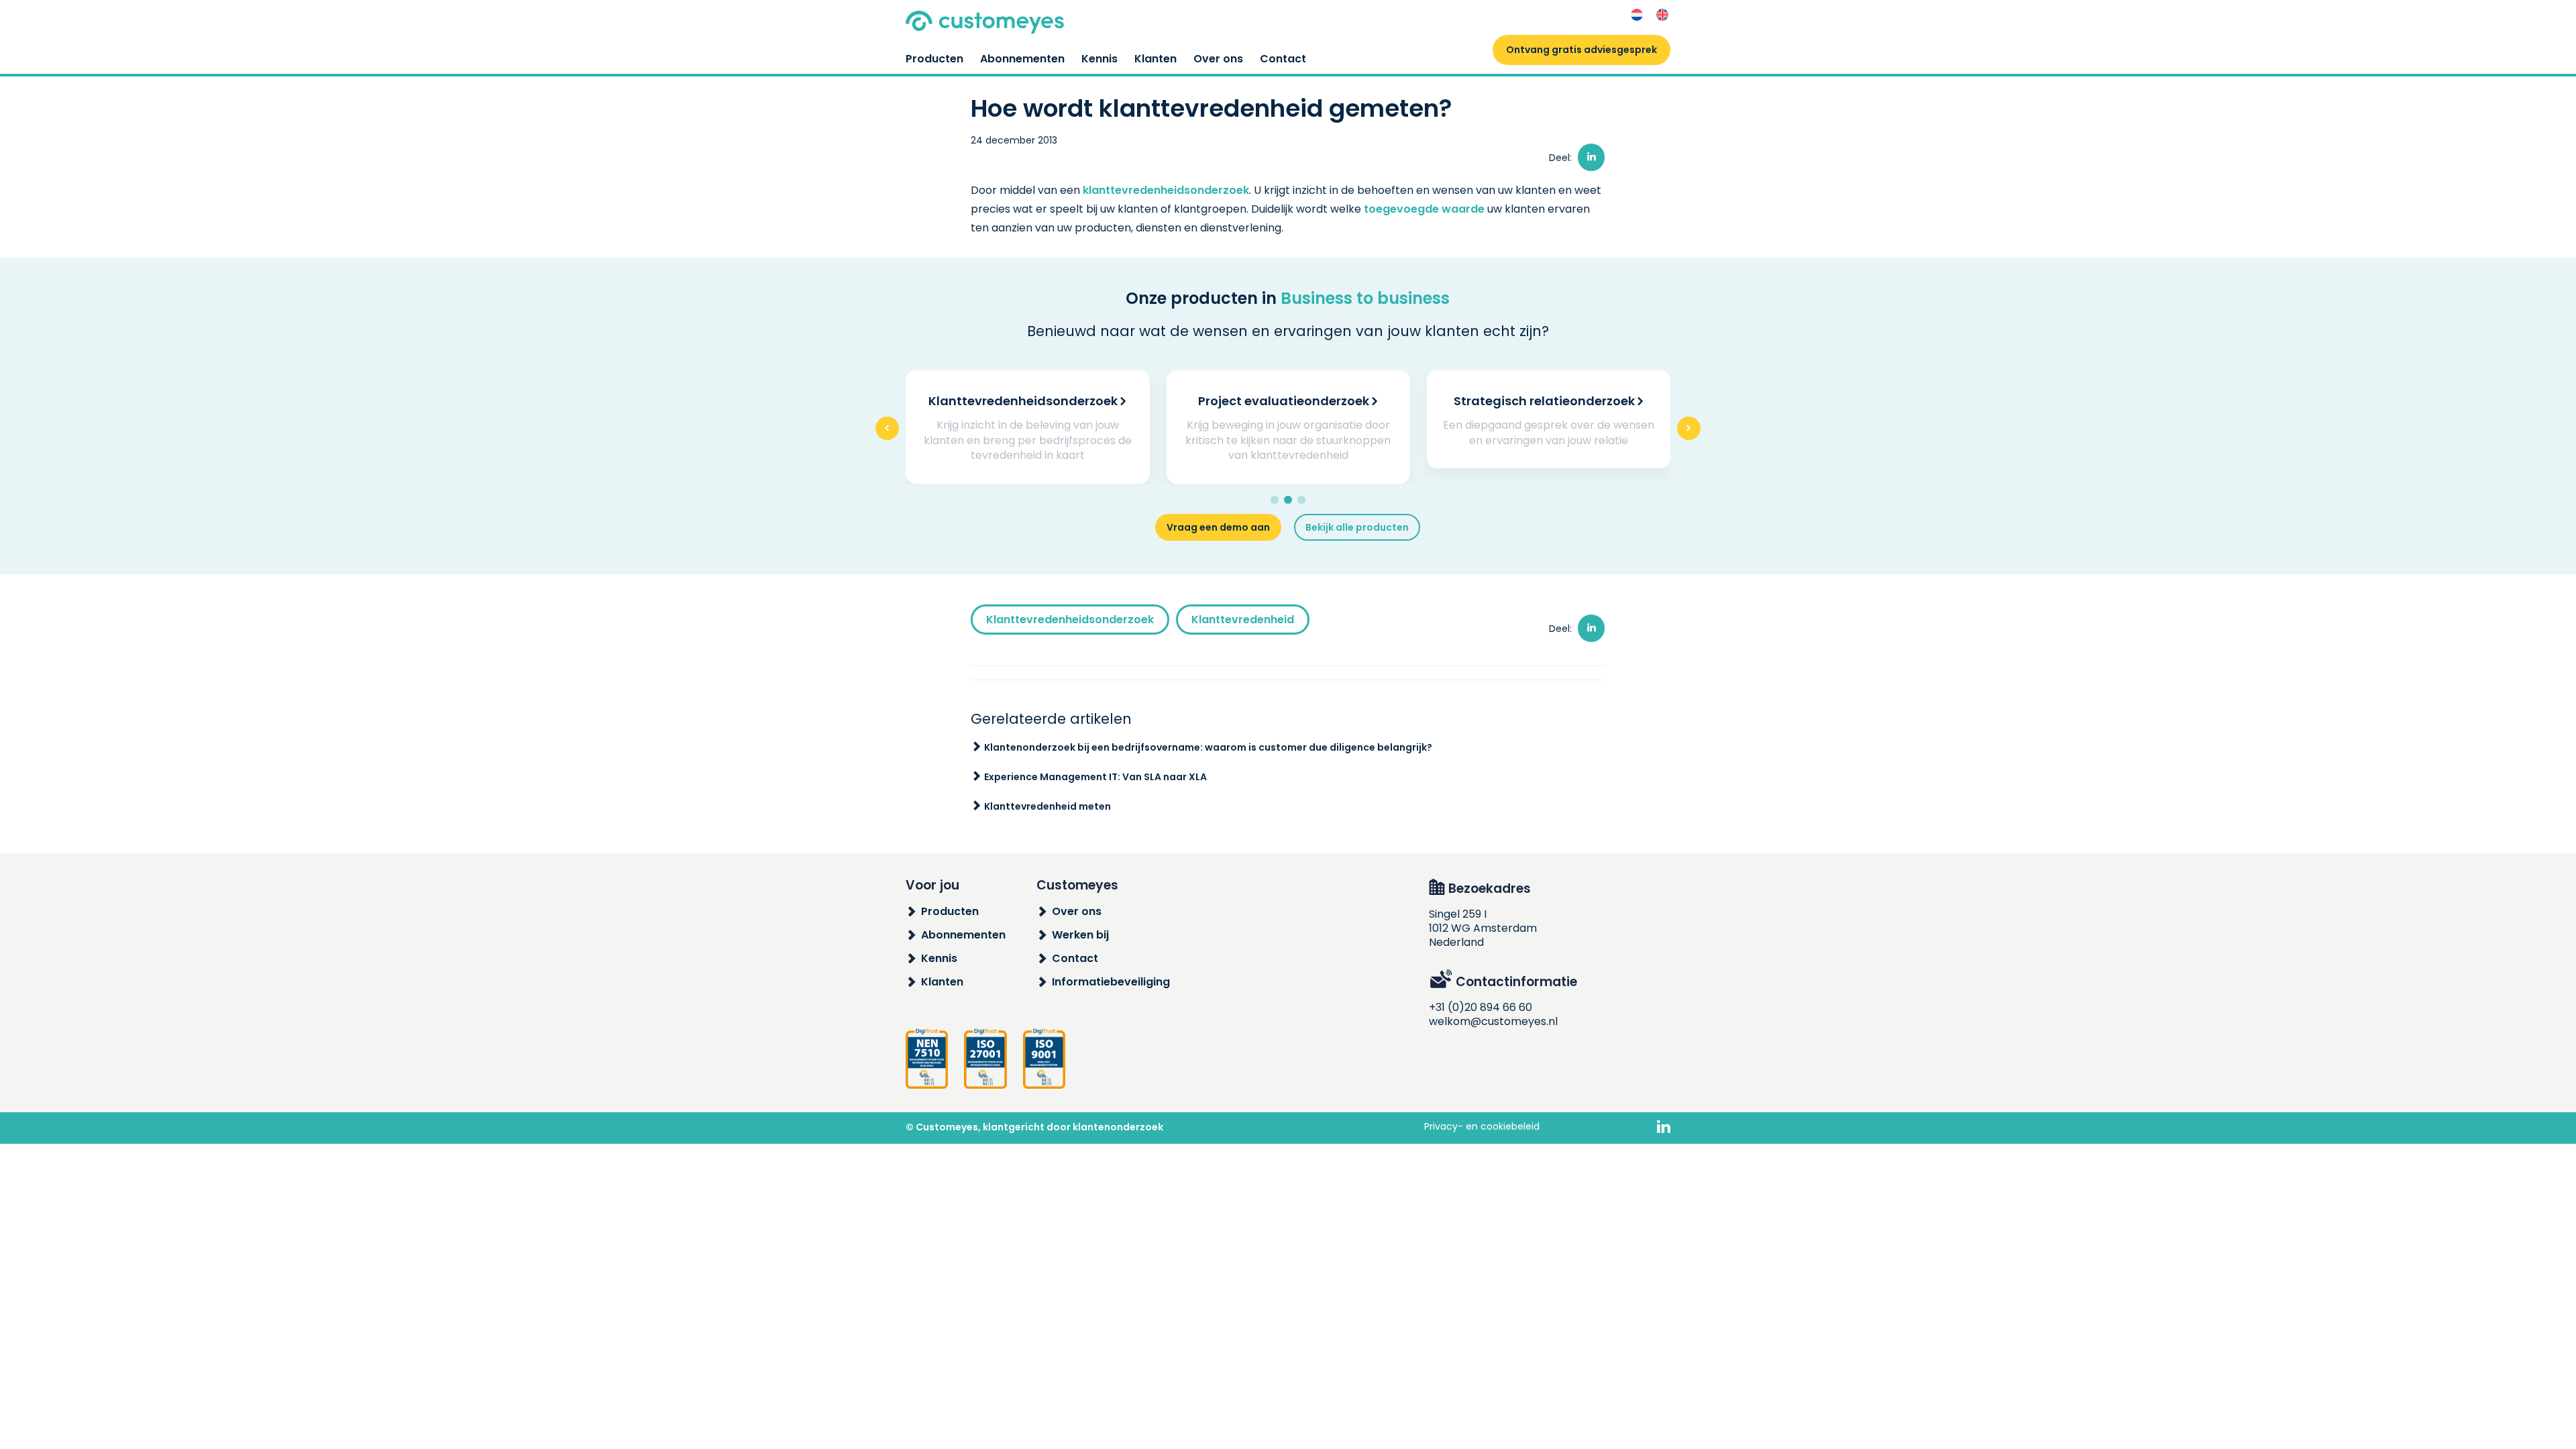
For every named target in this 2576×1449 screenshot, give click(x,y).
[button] (1275, 500)
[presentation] (887, 428)
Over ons (1218, 59)
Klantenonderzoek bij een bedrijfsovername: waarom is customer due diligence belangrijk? (1208, 747)
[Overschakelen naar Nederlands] (1637, 15)
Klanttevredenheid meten (1048, 806)
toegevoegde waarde (1424, 209)
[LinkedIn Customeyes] (1664, 1128)
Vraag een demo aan (1218, 527)
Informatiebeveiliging (1111, 982)
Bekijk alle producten (1357, 527)
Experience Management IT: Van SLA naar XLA (1095, 777)
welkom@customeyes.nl (1493, 1021)
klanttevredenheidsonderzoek (1166, 190)
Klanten (1156, 59)
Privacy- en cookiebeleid (1482, 1126)
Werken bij (1080, 935)
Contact (1283, 59)
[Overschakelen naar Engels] (1662, 15)
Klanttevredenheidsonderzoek (1070, 620)
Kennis (1099, 59)
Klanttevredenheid (1243, 620)
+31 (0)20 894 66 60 (1481, 1007)
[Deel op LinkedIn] (1591, 157)
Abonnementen (1022, 59)
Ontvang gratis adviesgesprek (1581, 50)
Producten (934, 59)
